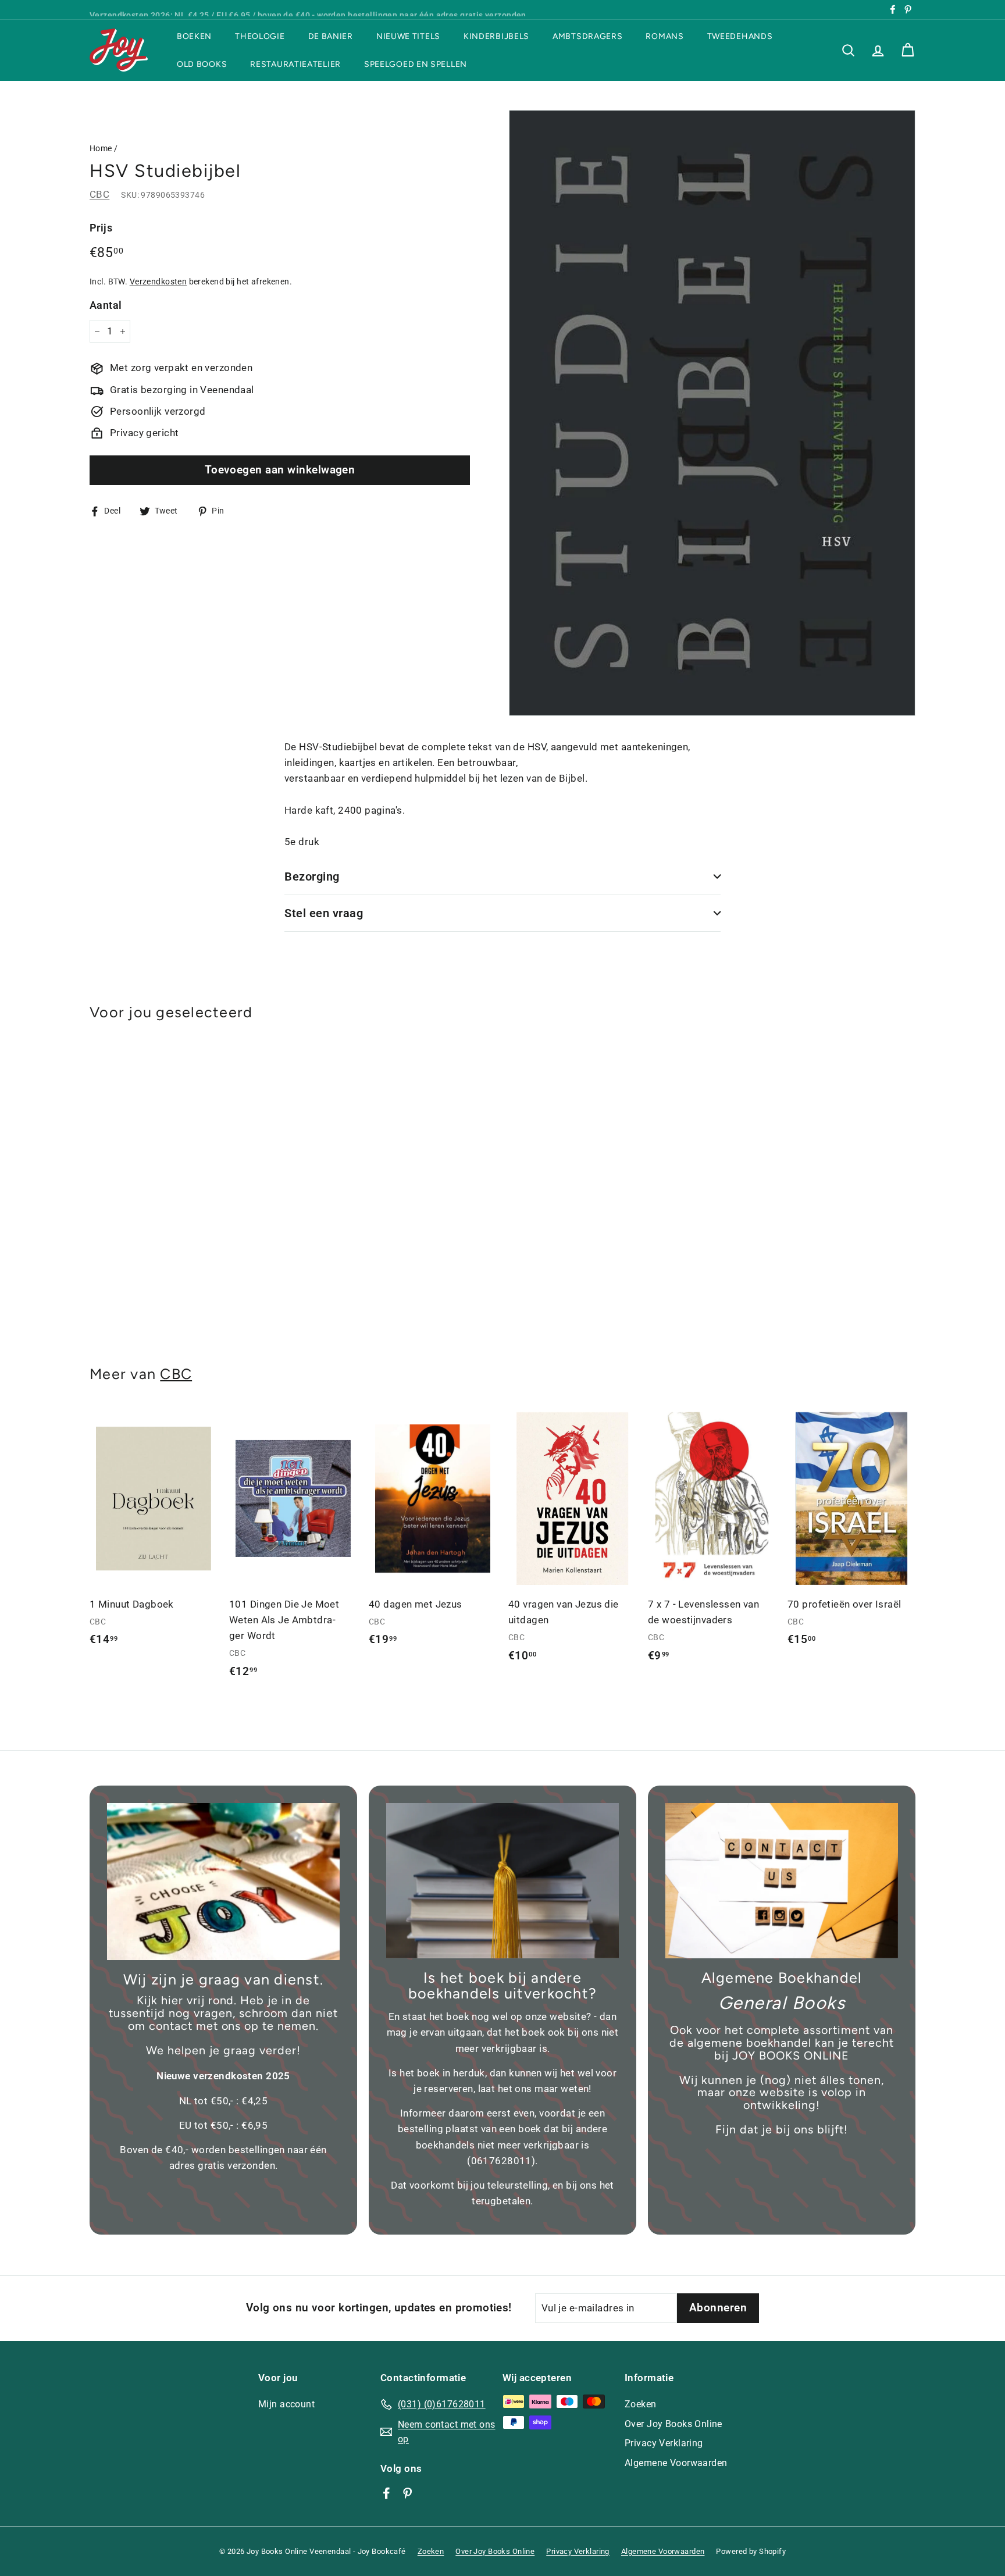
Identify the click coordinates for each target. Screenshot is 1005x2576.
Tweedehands (740, 36)
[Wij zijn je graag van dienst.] (223, 1882)
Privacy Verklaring (664, 2443)
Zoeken (641, 2404)
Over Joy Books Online (673, 2424)
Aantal (106, 305)
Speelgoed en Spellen (416, 64)
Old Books (202, 64)
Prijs (101, 228)
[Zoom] (712, 413)
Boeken (194, 36)
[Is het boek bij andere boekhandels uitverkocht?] (502, 1881)
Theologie (260, 36)
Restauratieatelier (295, 64)
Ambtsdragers (587, 36)
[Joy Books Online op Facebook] (386, 2493)
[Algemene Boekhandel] (782, 1881)
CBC (99, 194)
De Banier (331, 36)
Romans (664, 36)
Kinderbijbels (496, 36)
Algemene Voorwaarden (676, 2463)
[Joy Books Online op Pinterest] (407, 2493)
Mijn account (286, 2404)
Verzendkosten (158, 282)
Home (101, 149)
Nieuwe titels (408, 36)
